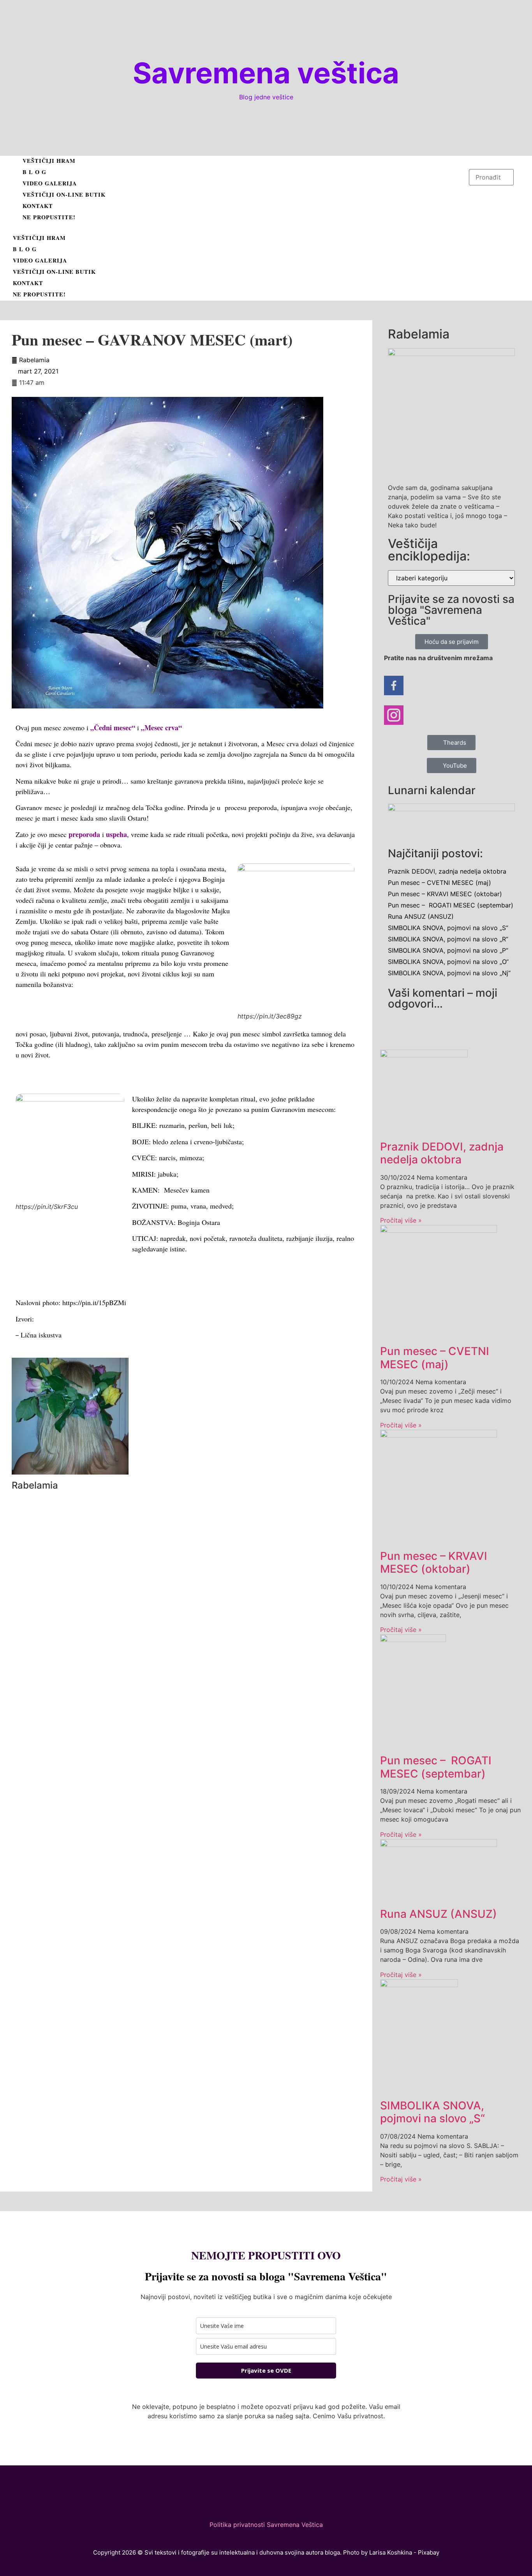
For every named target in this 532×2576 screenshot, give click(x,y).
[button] (239, 228)
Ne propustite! (49, 217)
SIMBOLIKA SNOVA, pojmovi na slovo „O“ (448, 962)
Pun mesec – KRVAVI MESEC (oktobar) (445, 894)
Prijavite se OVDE (266, 2370)
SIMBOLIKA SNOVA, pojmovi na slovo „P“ (448, 950)
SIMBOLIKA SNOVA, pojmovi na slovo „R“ (448, 939)
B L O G (34, 172)
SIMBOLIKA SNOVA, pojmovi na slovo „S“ (448, 928)
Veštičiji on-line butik (64, 195)
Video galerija (50, 183)
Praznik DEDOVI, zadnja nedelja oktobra (447, 871)
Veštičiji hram (49, 161)
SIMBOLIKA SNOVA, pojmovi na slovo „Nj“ (449, 973)
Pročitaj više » (401, 1220)
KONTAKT (38, 206)
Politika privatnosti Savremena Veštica (266, 2525)
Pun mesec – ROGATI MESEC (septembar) (451, 905)
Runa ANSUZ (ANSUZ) (421, 916)
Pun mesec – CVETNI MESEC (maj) (440, 883)
